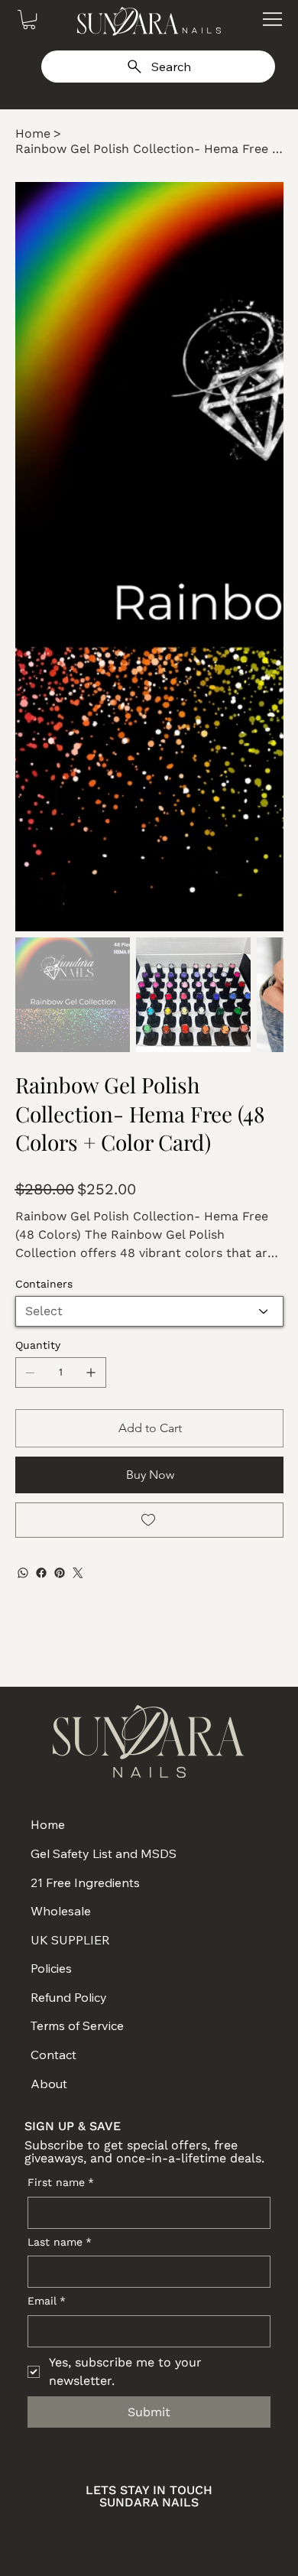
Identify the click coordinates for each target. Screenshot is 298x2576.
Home (48, 1824)
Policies (51, 1968)
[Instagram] (97, 2531)
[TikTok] (201, 2531)
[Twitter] (78, 1573)
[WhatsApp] (23, 1573)
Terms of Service (77, 2025)
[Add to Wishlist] (149, 1520)
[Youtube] (166, 2531)
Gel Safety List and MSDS (104, 1853)
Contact (53, 2055)
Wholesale (61, 1911)
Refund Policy (69, 1997)
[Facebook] (41, 1573)
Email (47, 2301)
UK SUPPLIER (70, 1940)
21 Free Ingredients (85, 1882)
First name (61, 2182)
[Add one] (91, 1372)
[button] (29, 19)
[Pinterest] (60, 1573)
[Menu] (272, 19)
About (49, 2084)
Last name (60, 2242)
